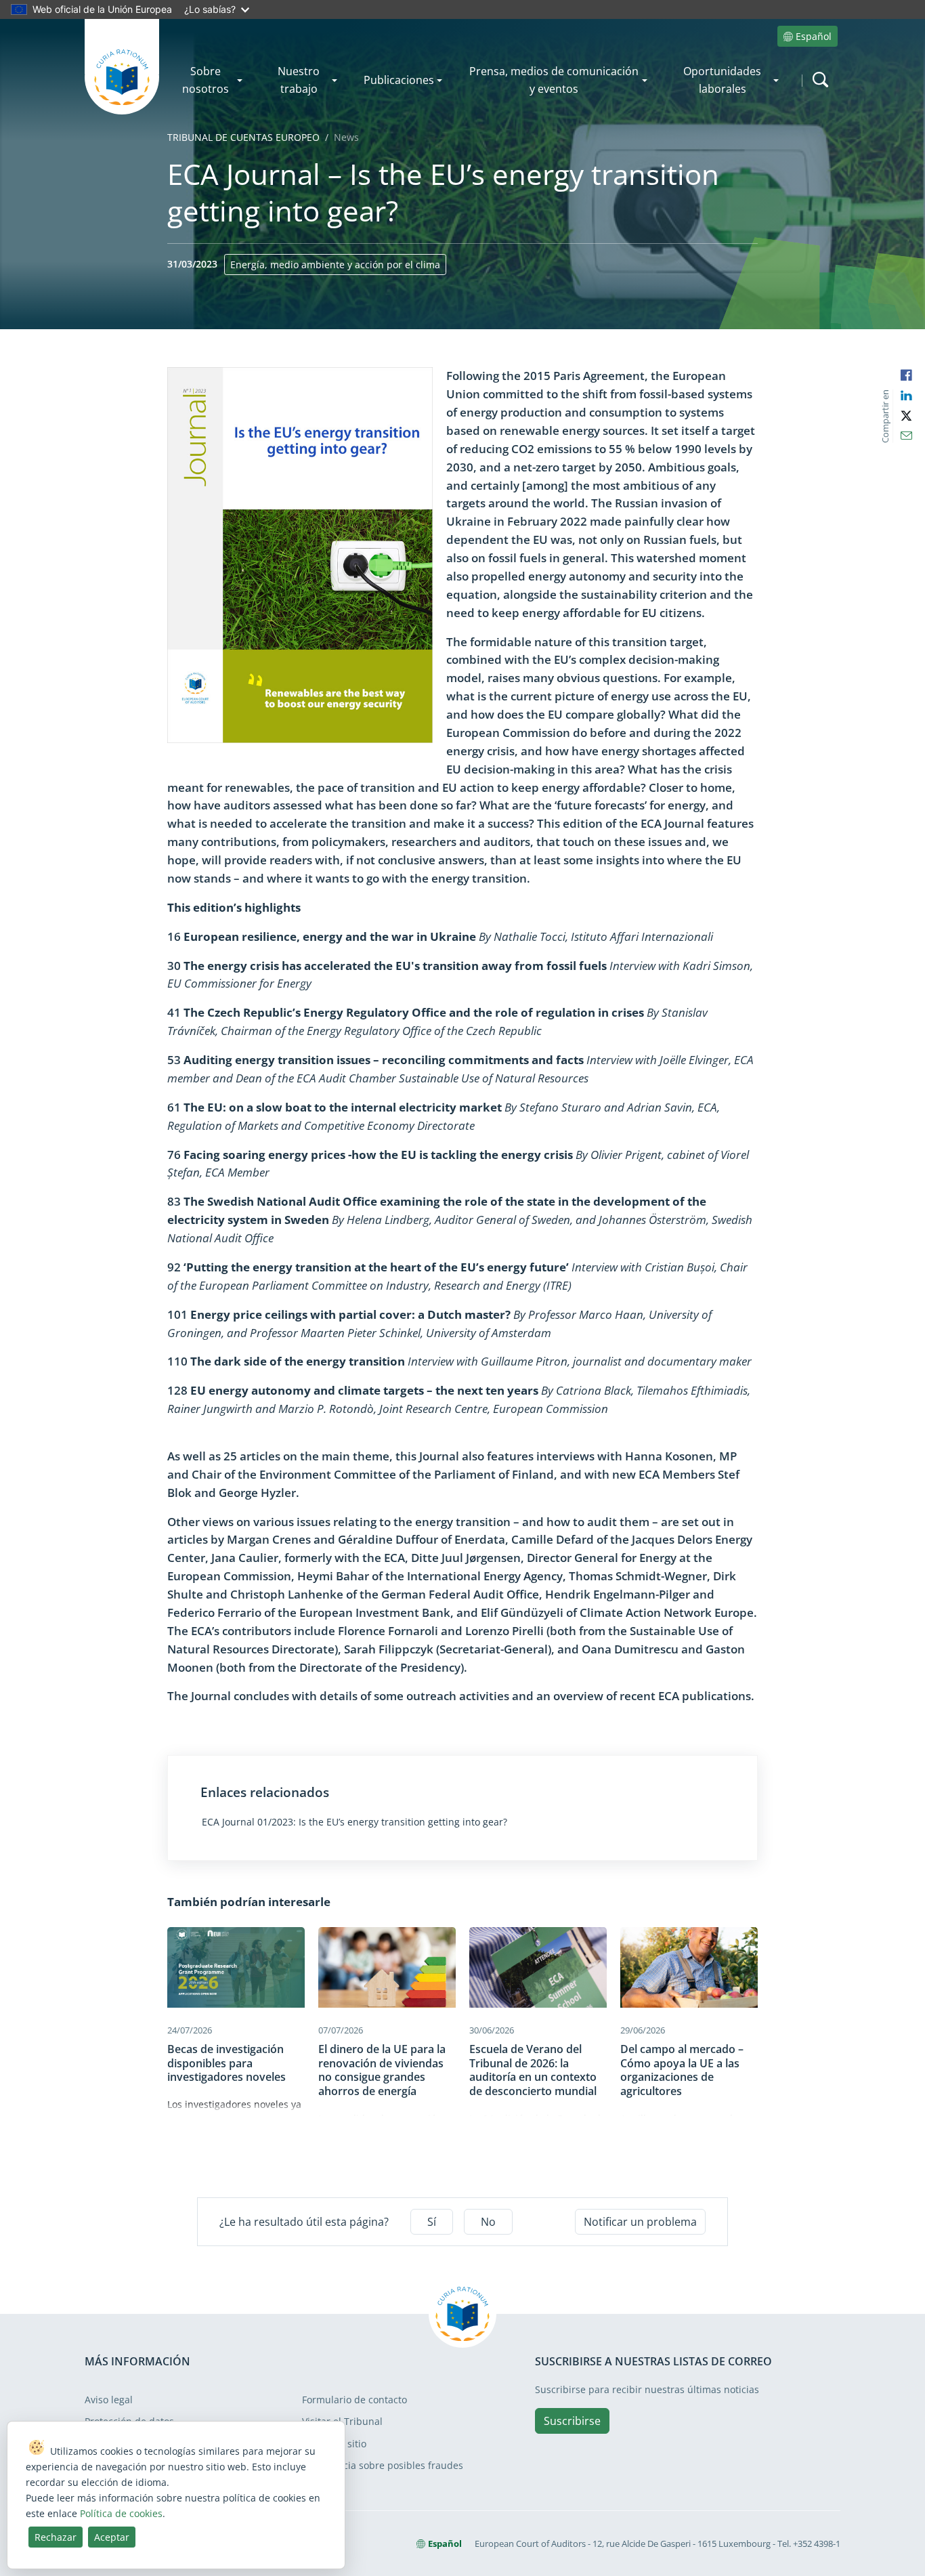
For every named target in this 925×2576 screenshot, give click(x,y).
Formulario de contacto (354, 2400)
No (488, 2222)
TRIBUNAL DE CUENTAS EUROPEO (243, 137)
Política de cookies (121, 2513)
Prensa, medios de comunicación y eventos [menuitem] (554, 80)
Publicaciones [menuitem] (399, 80)
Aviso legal (109, 2400)
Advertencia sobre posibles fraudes (383, 2465)
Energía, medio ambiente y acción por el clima (335, 265)
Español (814, 36)
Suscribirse (572, 2421)
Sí (432, 2222)
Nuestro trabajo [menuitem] (299, 80)
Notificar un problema (640, 2222)
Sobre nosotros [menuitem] (206, 80)
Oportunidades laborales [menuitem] (722, 80)
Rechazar (56, 2537)
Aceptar (112, 2537)
